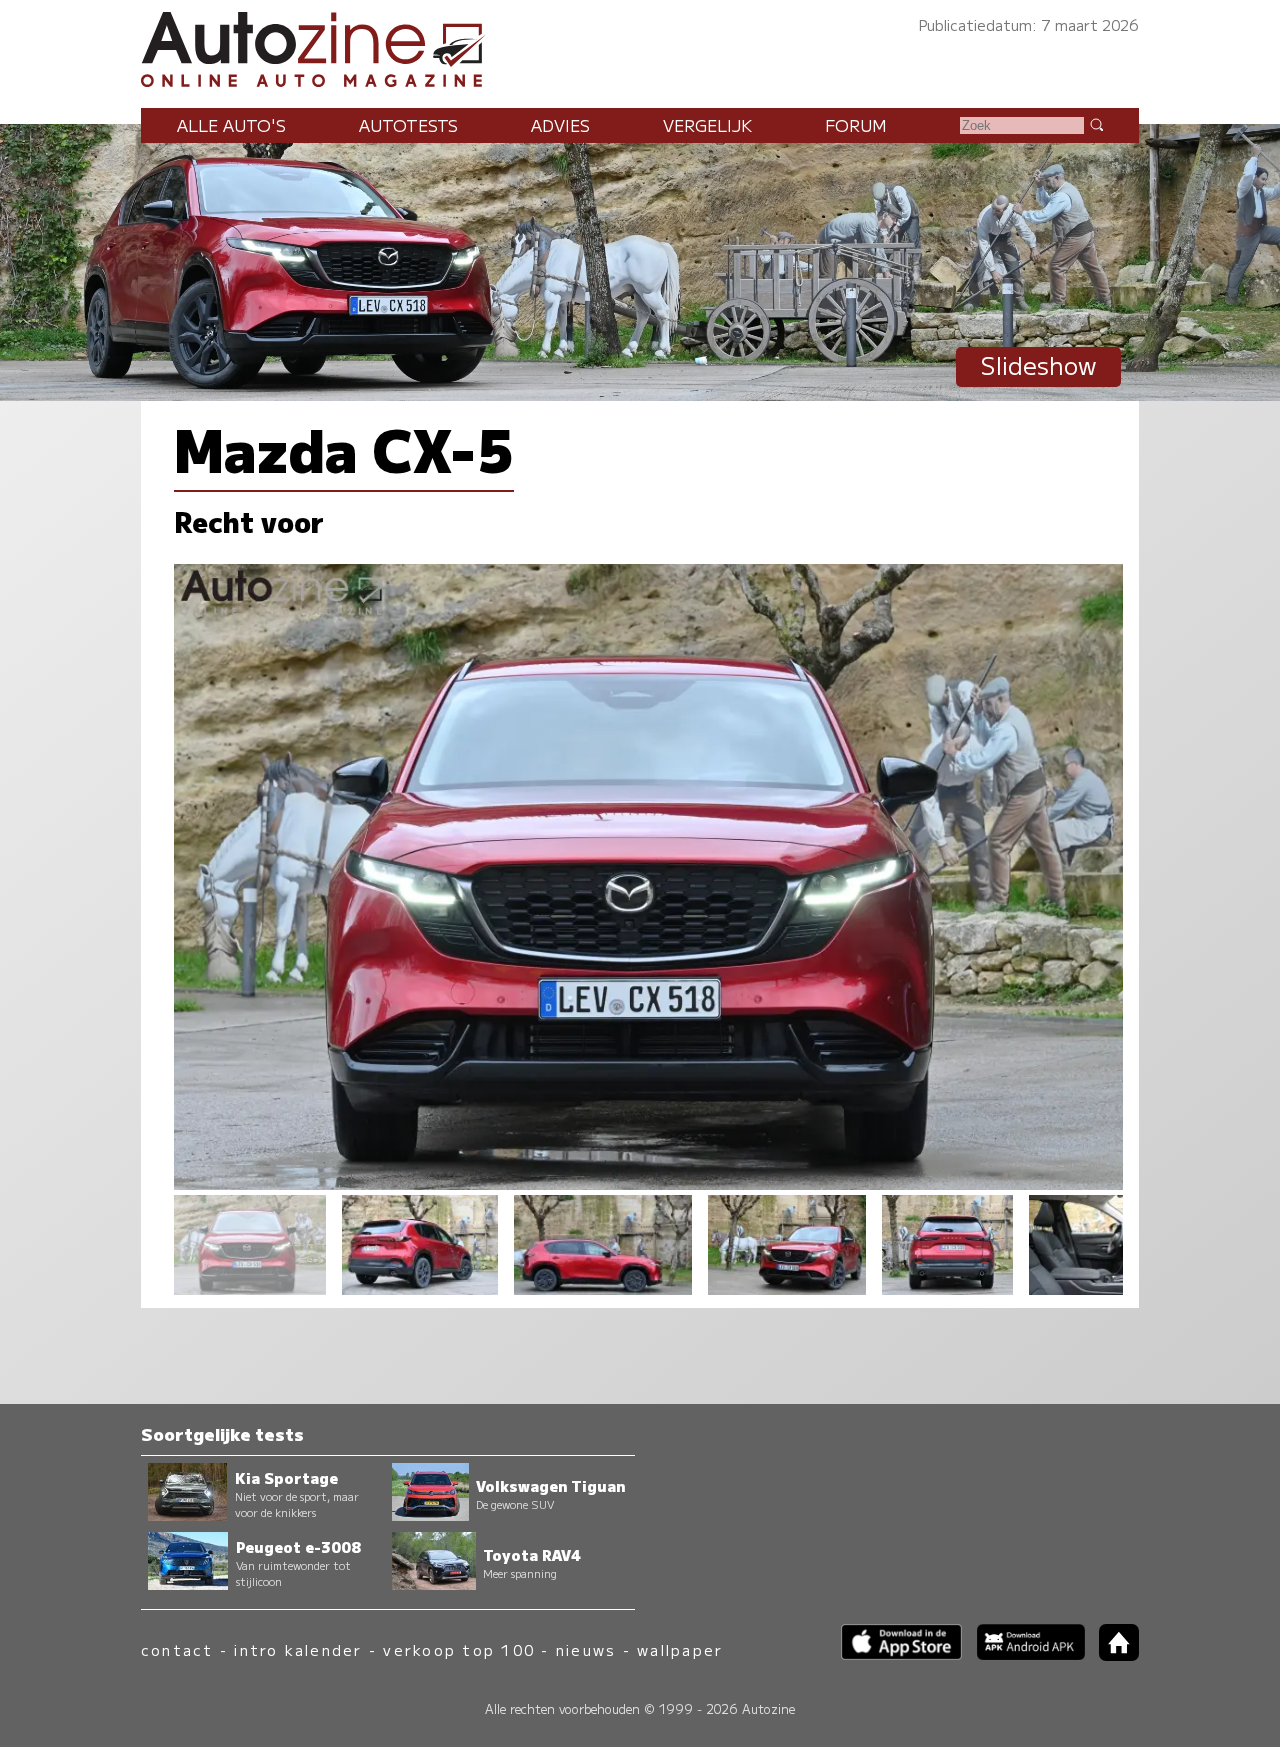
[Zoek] (1096, 124)
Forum (856, 125)
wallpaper (680, 1649)
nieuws (586, 1649)
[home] (1112, 1654)
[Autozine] (640, 46)
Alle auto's (231, 125)
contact (177, 1649)
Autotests (408, 125)
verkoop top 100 (459, 1649)
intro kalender (298, 1649)
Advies (560, 125)
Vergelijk (707, 125)
